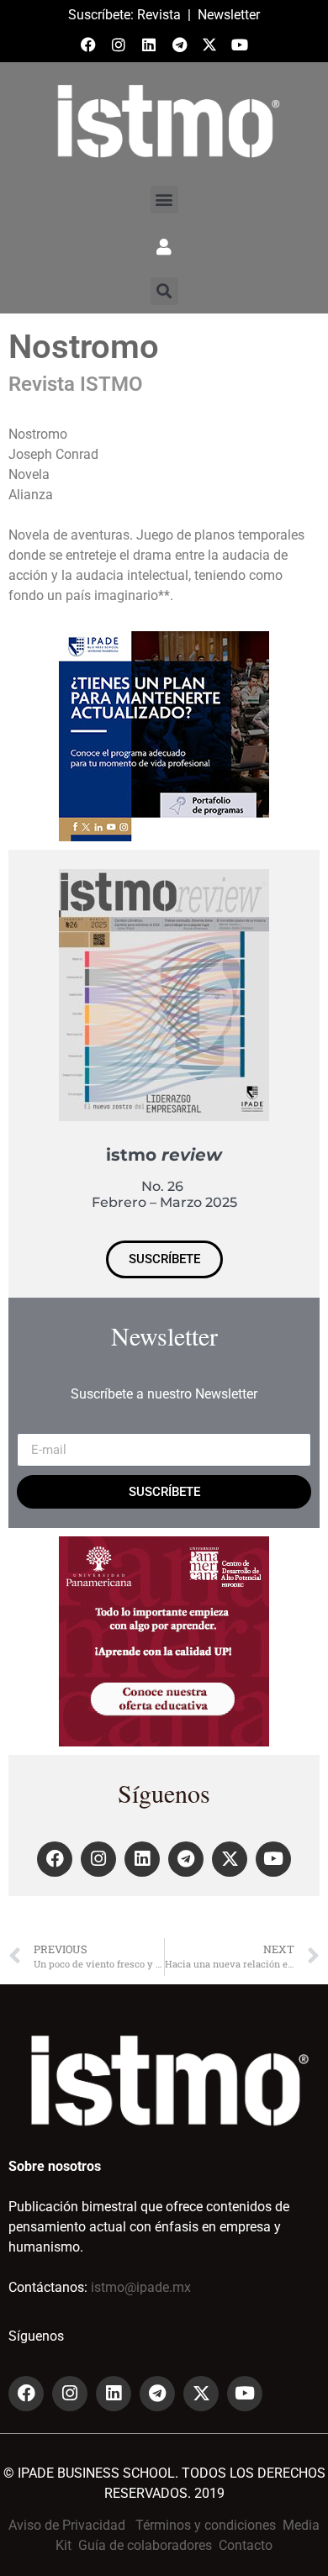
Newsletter (229, 15)
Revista (159, 15)
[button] (164, 200)
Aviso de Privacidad (67, 2525)
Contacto (246, 2545)
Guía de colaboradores (145, 2545)
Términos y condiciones (206, 2525)
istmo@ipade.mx (141, 2287)
